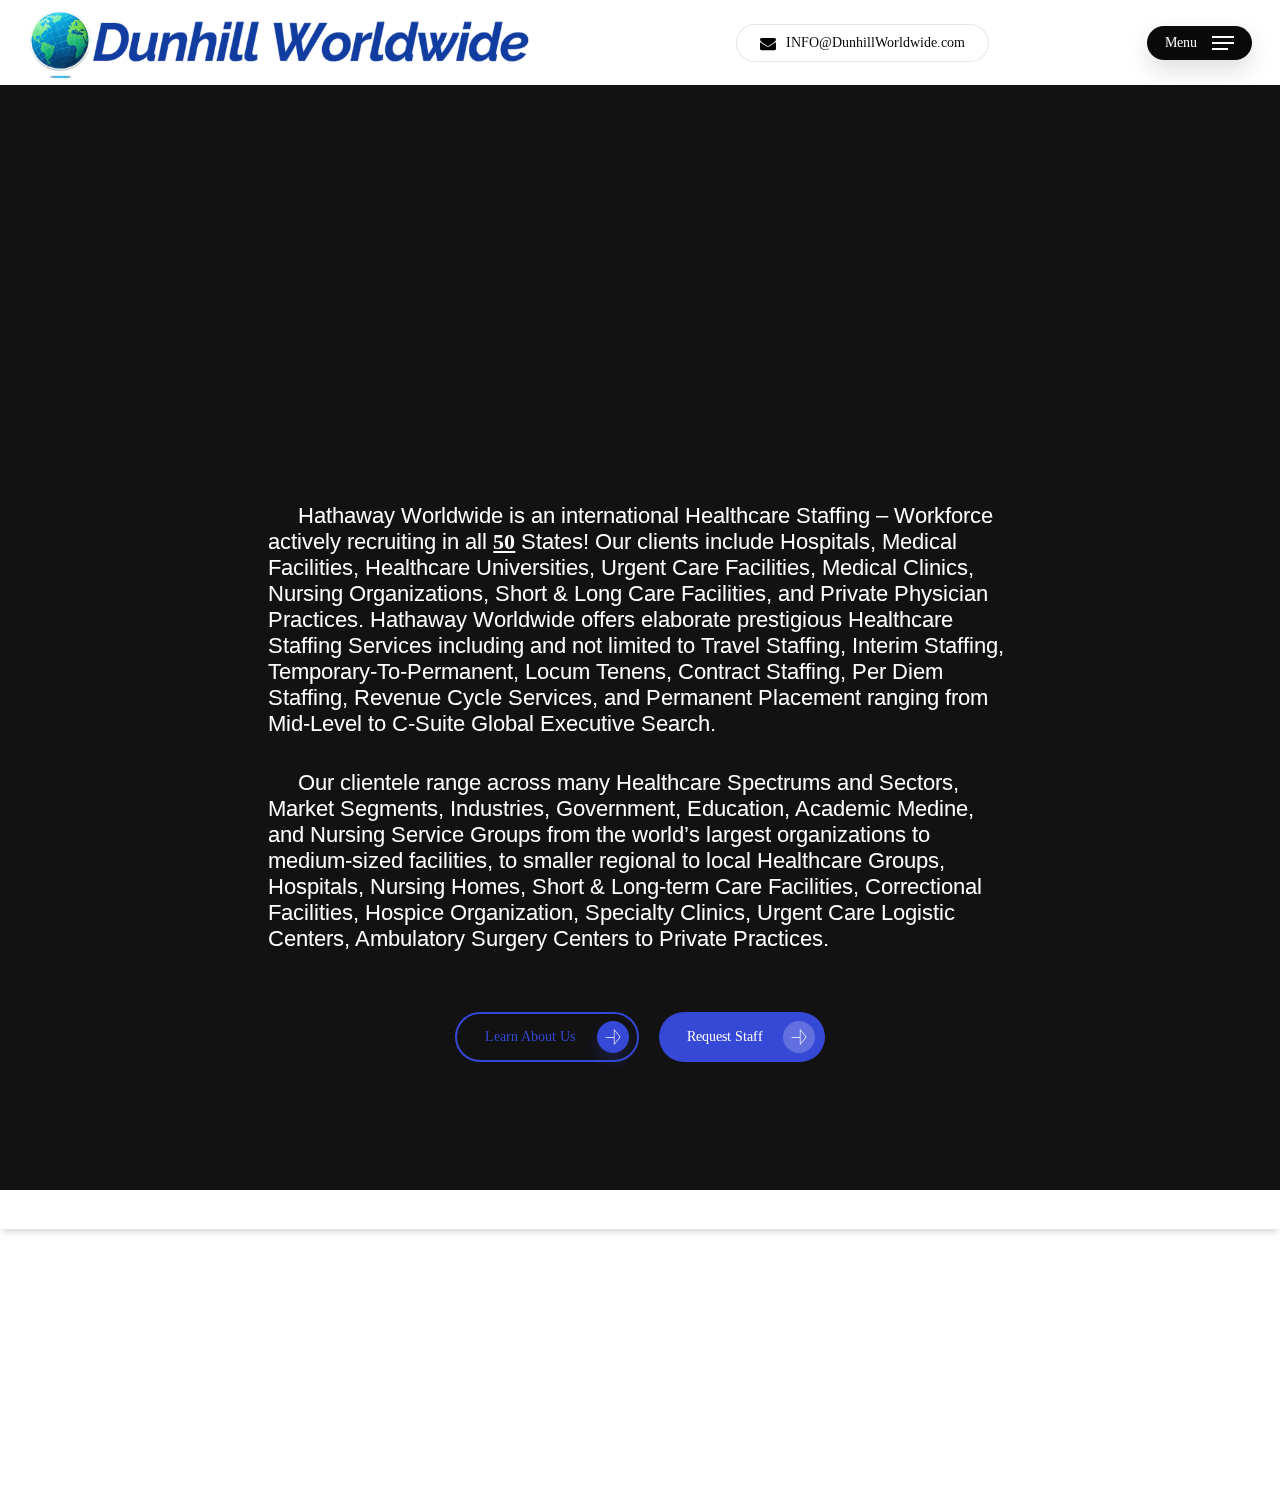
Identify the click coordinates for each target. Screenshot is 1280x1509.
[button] (1199, 42)
